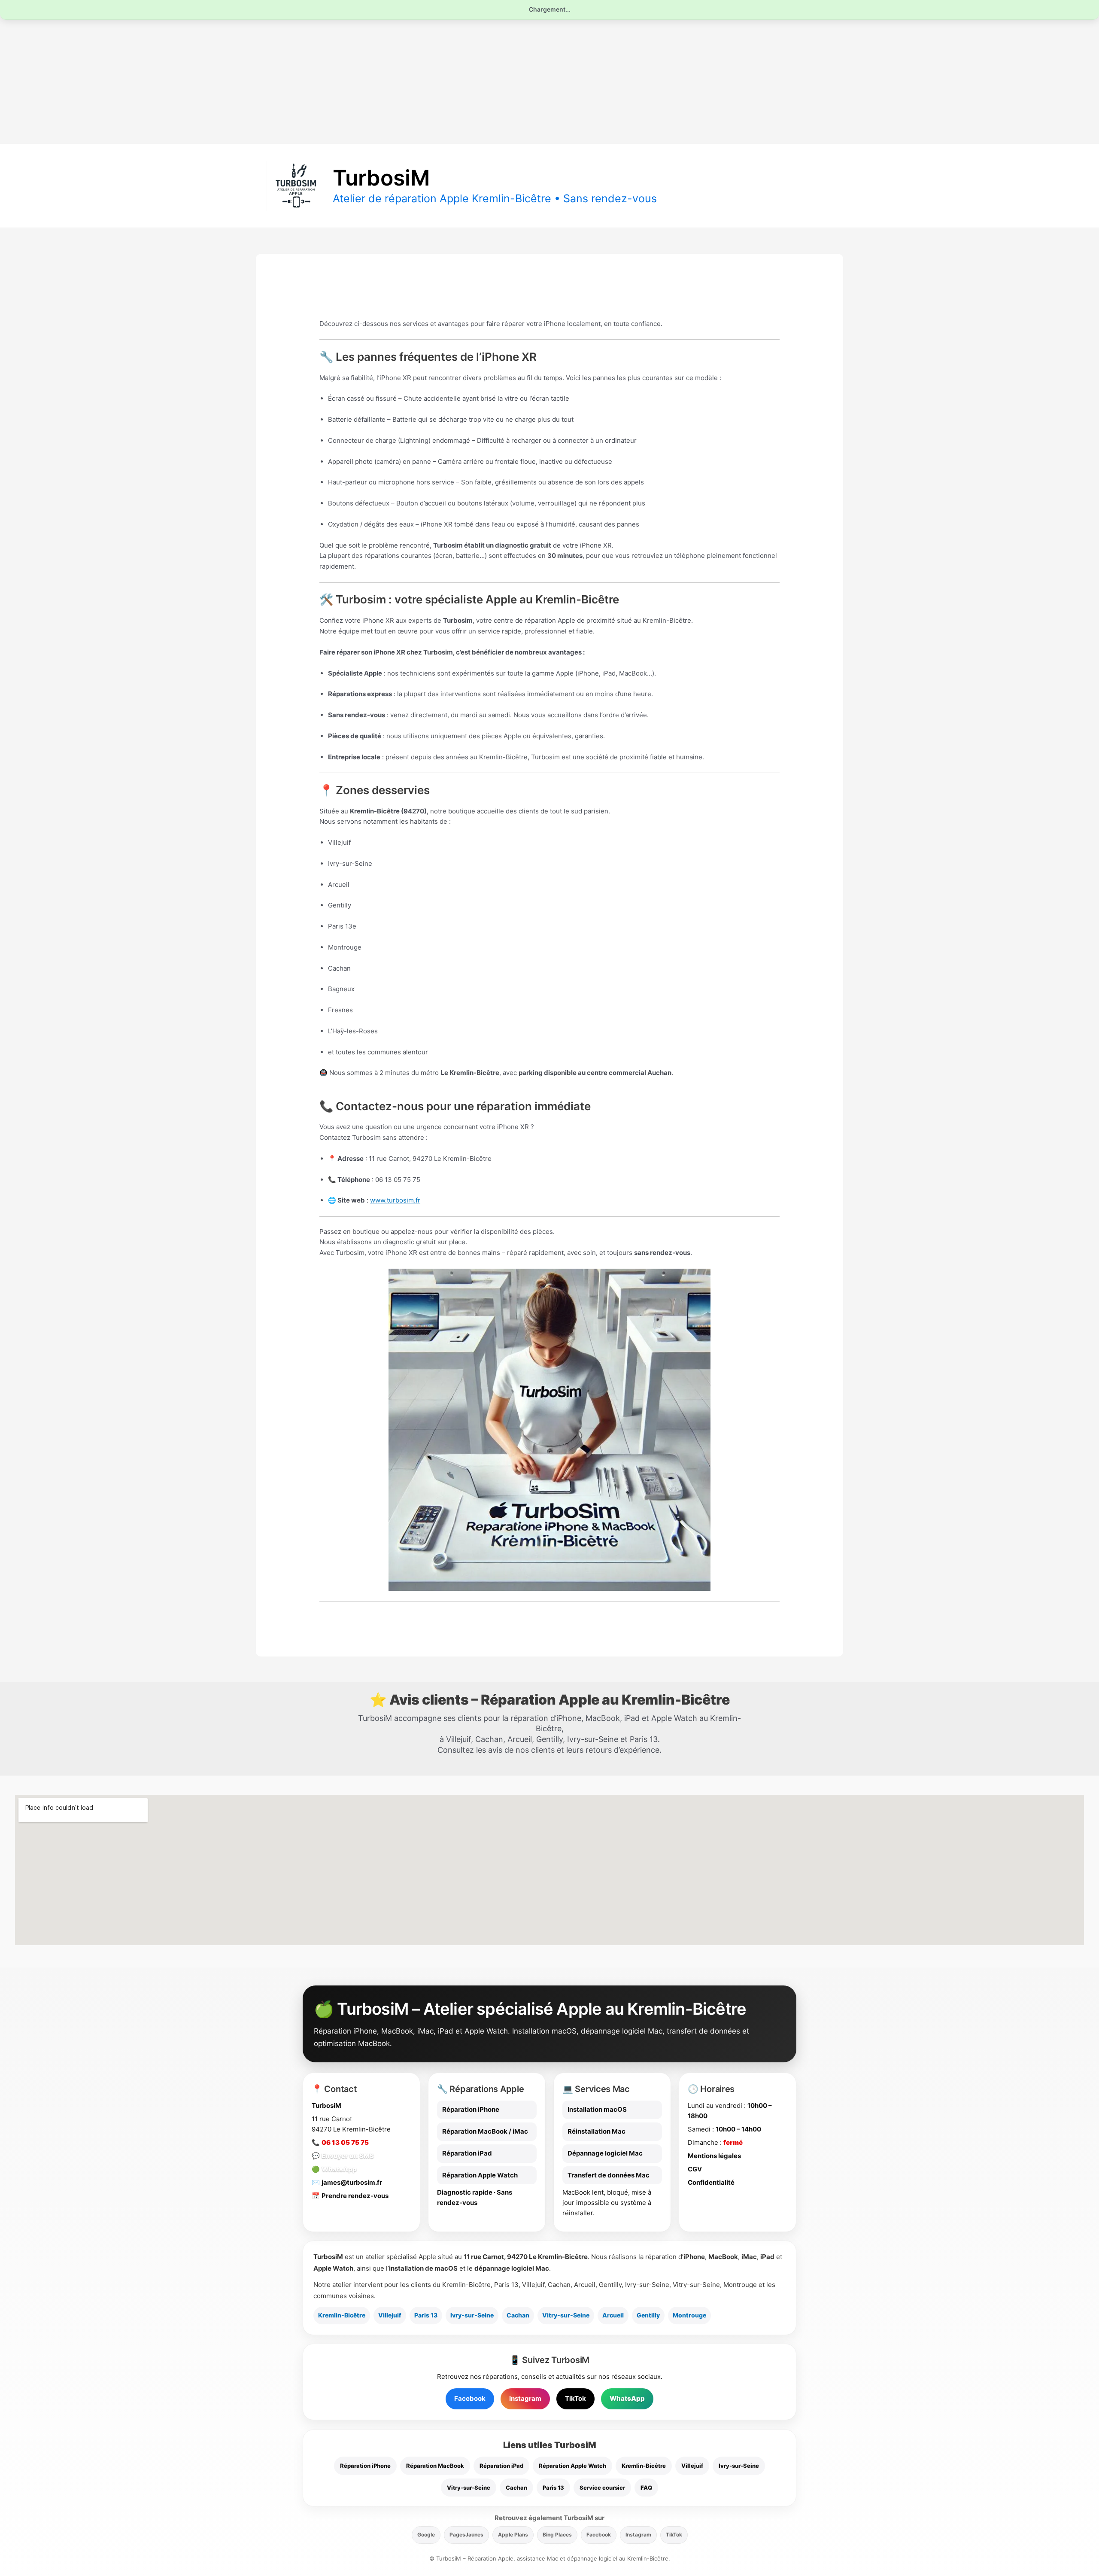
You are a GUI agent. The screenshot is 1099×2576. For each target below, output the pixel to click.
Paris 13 (426, 2315)
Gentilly (648, 2315)
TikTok (575, 2398)
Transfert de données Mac (609, 2175)
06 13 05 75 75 (345, 2142)
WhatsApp (339, 2169)
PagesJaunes (466, 2535)
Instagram (525, 2398)
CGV (695, 2169)
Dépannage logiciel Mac (605, 2153)
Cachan (518, 2315)
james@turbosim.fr (352, 2182)
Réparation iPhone (471, 2109)
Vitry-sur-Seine (566, 2315)
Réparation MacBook (435, 2466)
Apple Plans (513, 2535)
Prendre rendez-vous (355, 2196)
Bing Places (557, 2535)
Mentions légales (714, 2156)
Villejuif (390, 2315)
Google (426, 2535)
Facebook (470, 2398)
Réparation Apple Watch (480, 2175)
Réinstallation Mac (597, 2131)
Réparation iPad (467, 2153)
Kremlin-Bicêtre (342, 2315)
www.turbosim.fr (395, 1200)
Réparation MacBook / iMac (485, 2131)
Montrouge (689, 2315)
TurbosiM (381, 178)
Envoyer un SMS (348, 2156)
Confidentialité (711, 2182)
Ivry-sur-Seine (472, 2315)
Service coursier (602, 2488)
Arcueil (613, 2315)
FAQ (646, 2488)
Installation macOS (597, 2109)
